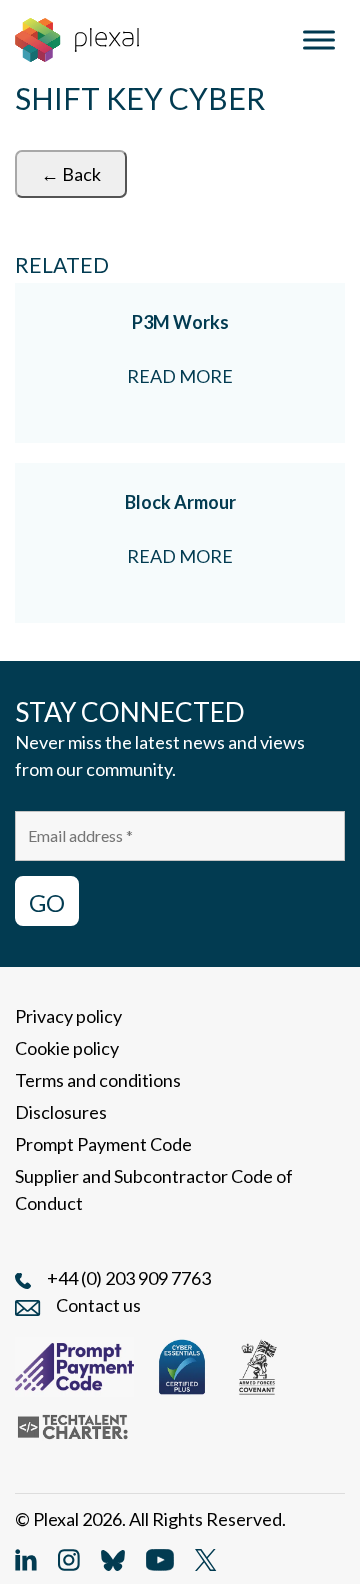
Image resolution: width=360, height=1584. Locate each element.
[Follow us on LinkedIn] (26, 1558)
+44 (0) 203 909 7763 (129, 1278)
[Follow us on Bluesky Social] (113, 1558)
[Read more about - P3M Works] (180, 363)
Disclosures (61, 1112)
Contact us (98, 1305)
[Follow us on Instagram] (69, 1558)
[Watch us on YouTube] (160, 1558)
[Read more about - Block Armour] (180, 543)
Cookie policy (67, 1048)
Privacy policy (68, 1016)
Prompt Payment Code (103, 1144)
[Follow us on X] (205, 1558)
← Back (71, 174)
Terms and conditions (98, 1080)
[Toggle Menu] (319, 39)
